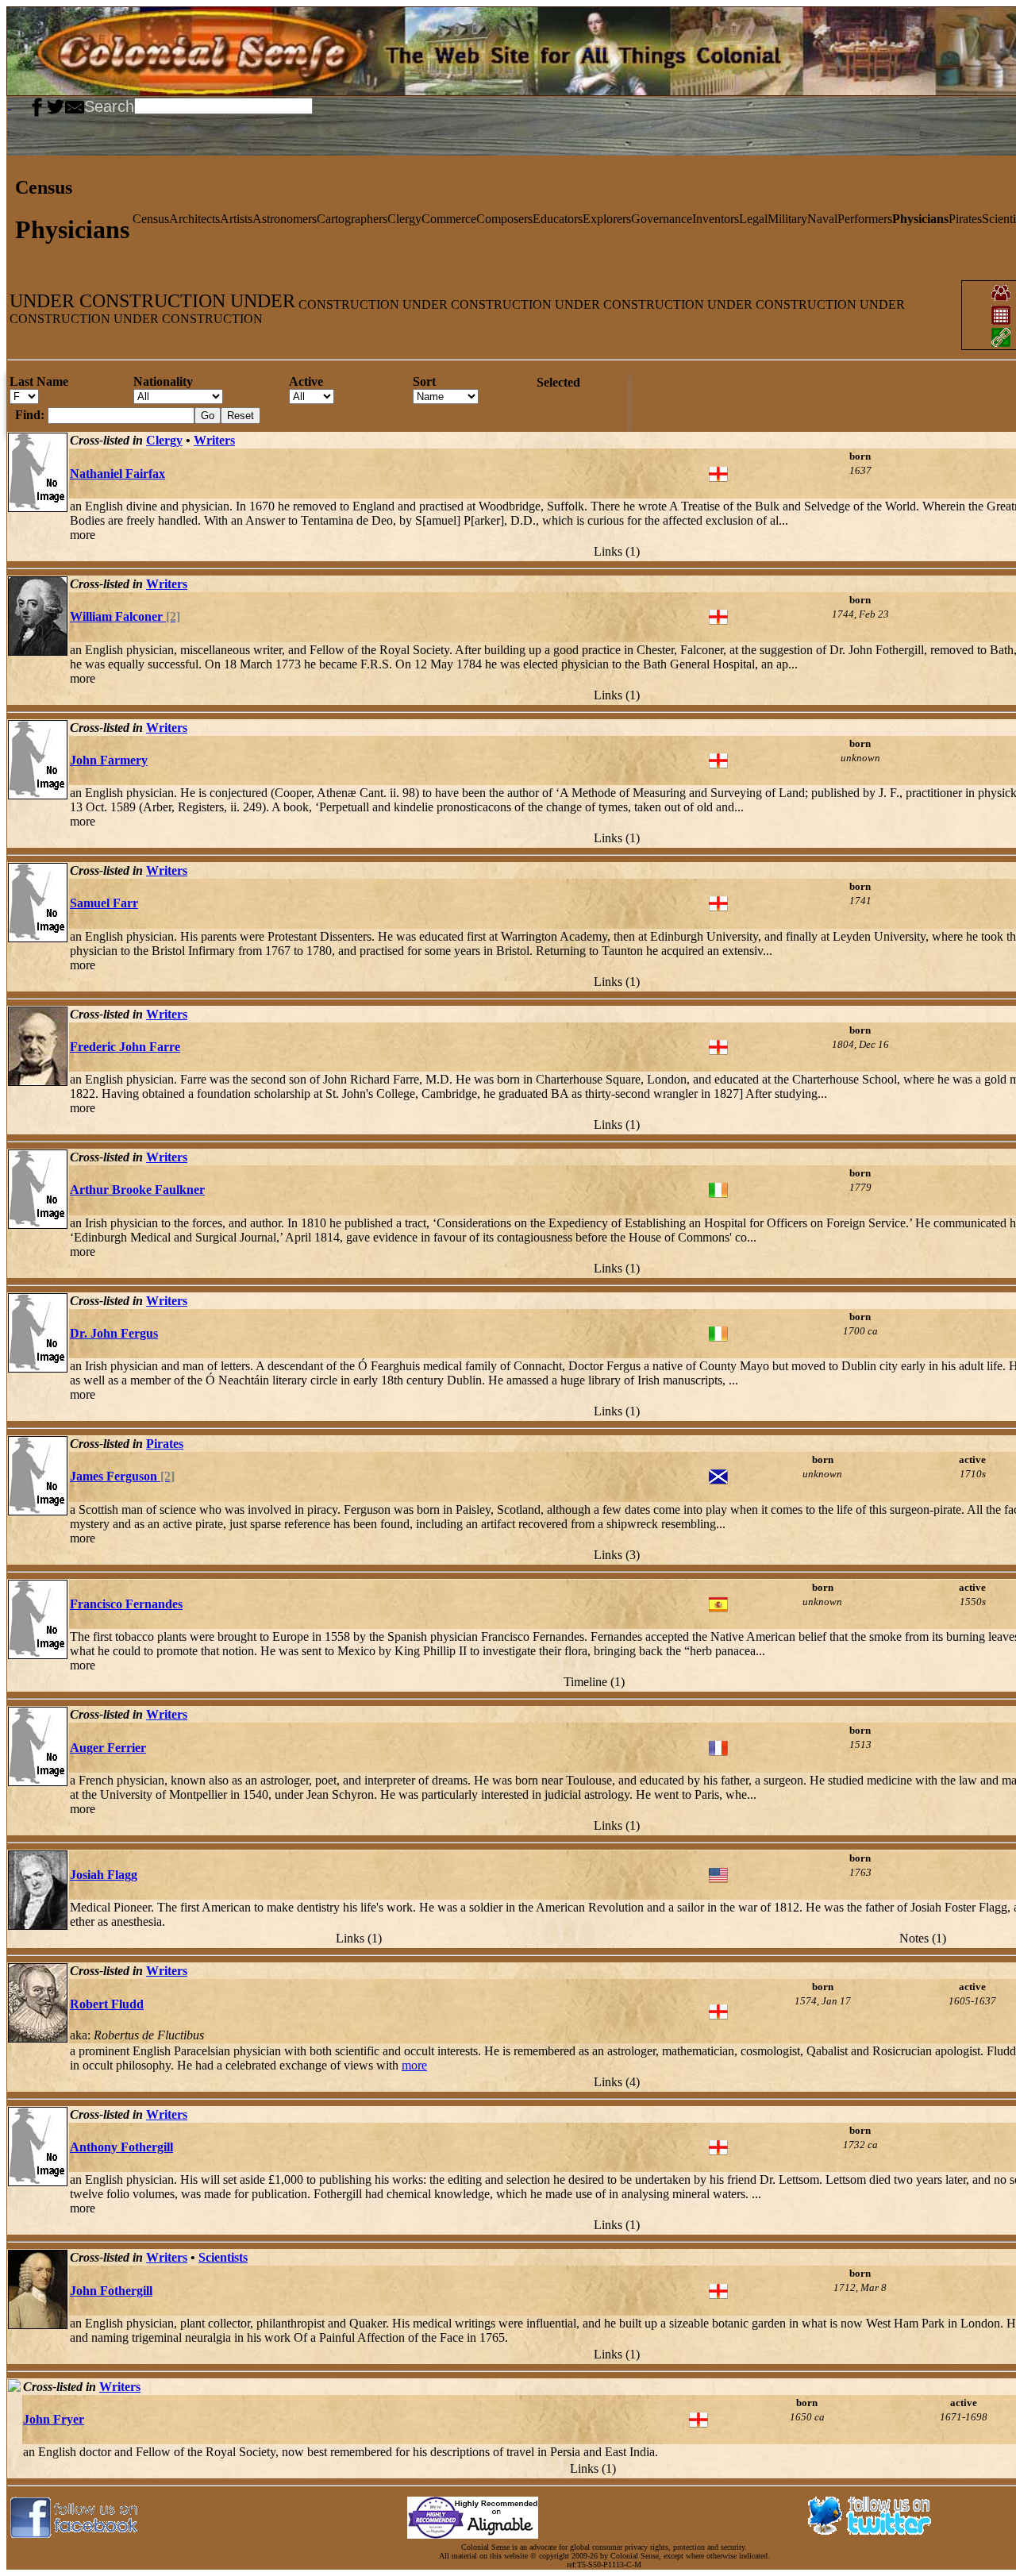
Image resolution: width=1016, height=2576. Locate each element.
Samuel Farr (104, 903)
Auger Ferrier (108, 1748)
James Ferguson (122, 1476)
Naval (822, 219)
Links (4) (617, 2082)
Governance (662, 219)
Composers (504, 219)
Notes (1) (923, 1938)
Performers (865, 219)
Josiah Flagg (104, 1875)
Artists (236, 219)
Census (151, 219)
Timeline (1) (594, 1682)
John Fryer (54, 2419)
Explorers (607, 219)
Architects (194, 219)
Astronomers (285, 219)
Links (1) (617, 551)
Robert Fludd (107, 2004)
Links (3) (617, 1555)
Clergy (404, 219)
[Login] (22, 105)
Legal (753, 219)
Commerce (449, 219)
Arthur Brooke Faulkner (137, 1190)
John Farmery (109, 760)
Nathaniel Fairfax (117, 474)
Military (787, 219)
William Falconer (125, 616)
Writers (214, 440)
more (414, 2065)
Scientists (223, 2257)
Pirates (965, 219)
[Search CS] (314, 105)
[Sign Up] (16, 105)
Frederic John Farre (125, 1047)
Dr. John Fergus (114, 1333)
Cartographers (352, 219)
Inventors (716, 219)
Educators (558, 219)
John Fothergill (111, 2291)
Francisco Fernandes (126, 1604)
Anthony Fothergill (121, 2147)
